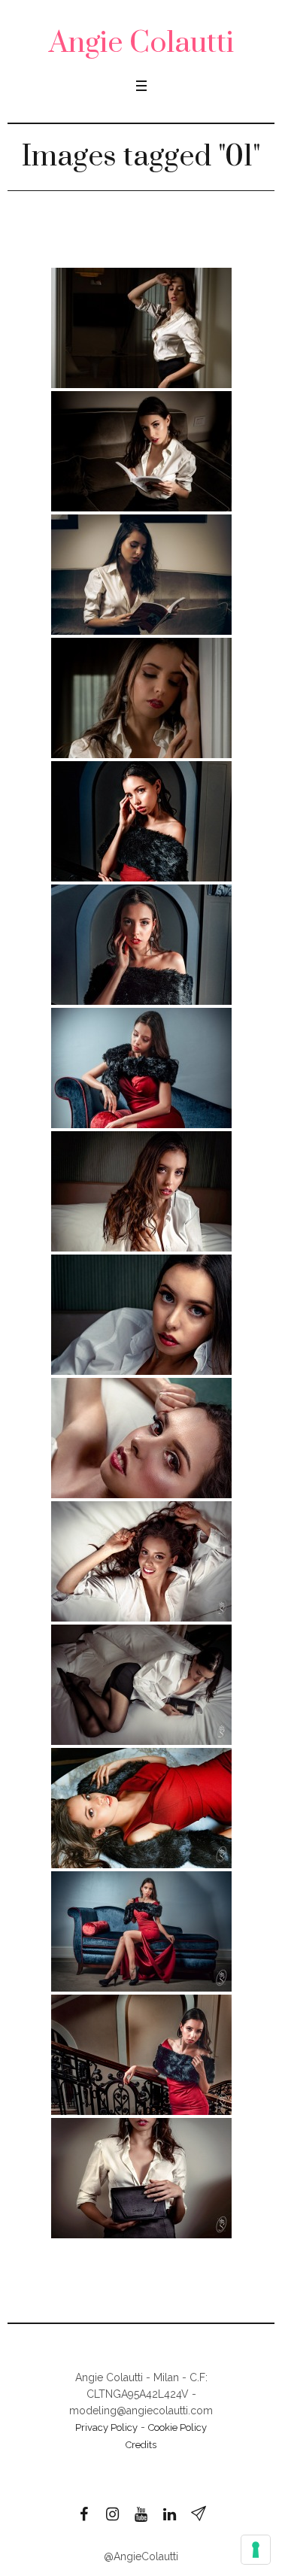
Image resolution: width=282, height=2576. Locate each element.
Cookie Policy (177, 2427)
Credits (141, 2445)
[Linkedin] (170, 2514)
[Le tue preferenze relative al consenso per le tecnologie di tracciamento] (256, 2550)
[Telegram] (199, 2514)
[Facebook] (84, 2514)
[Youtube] (141, 2514)
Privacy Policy (106, 2427)
